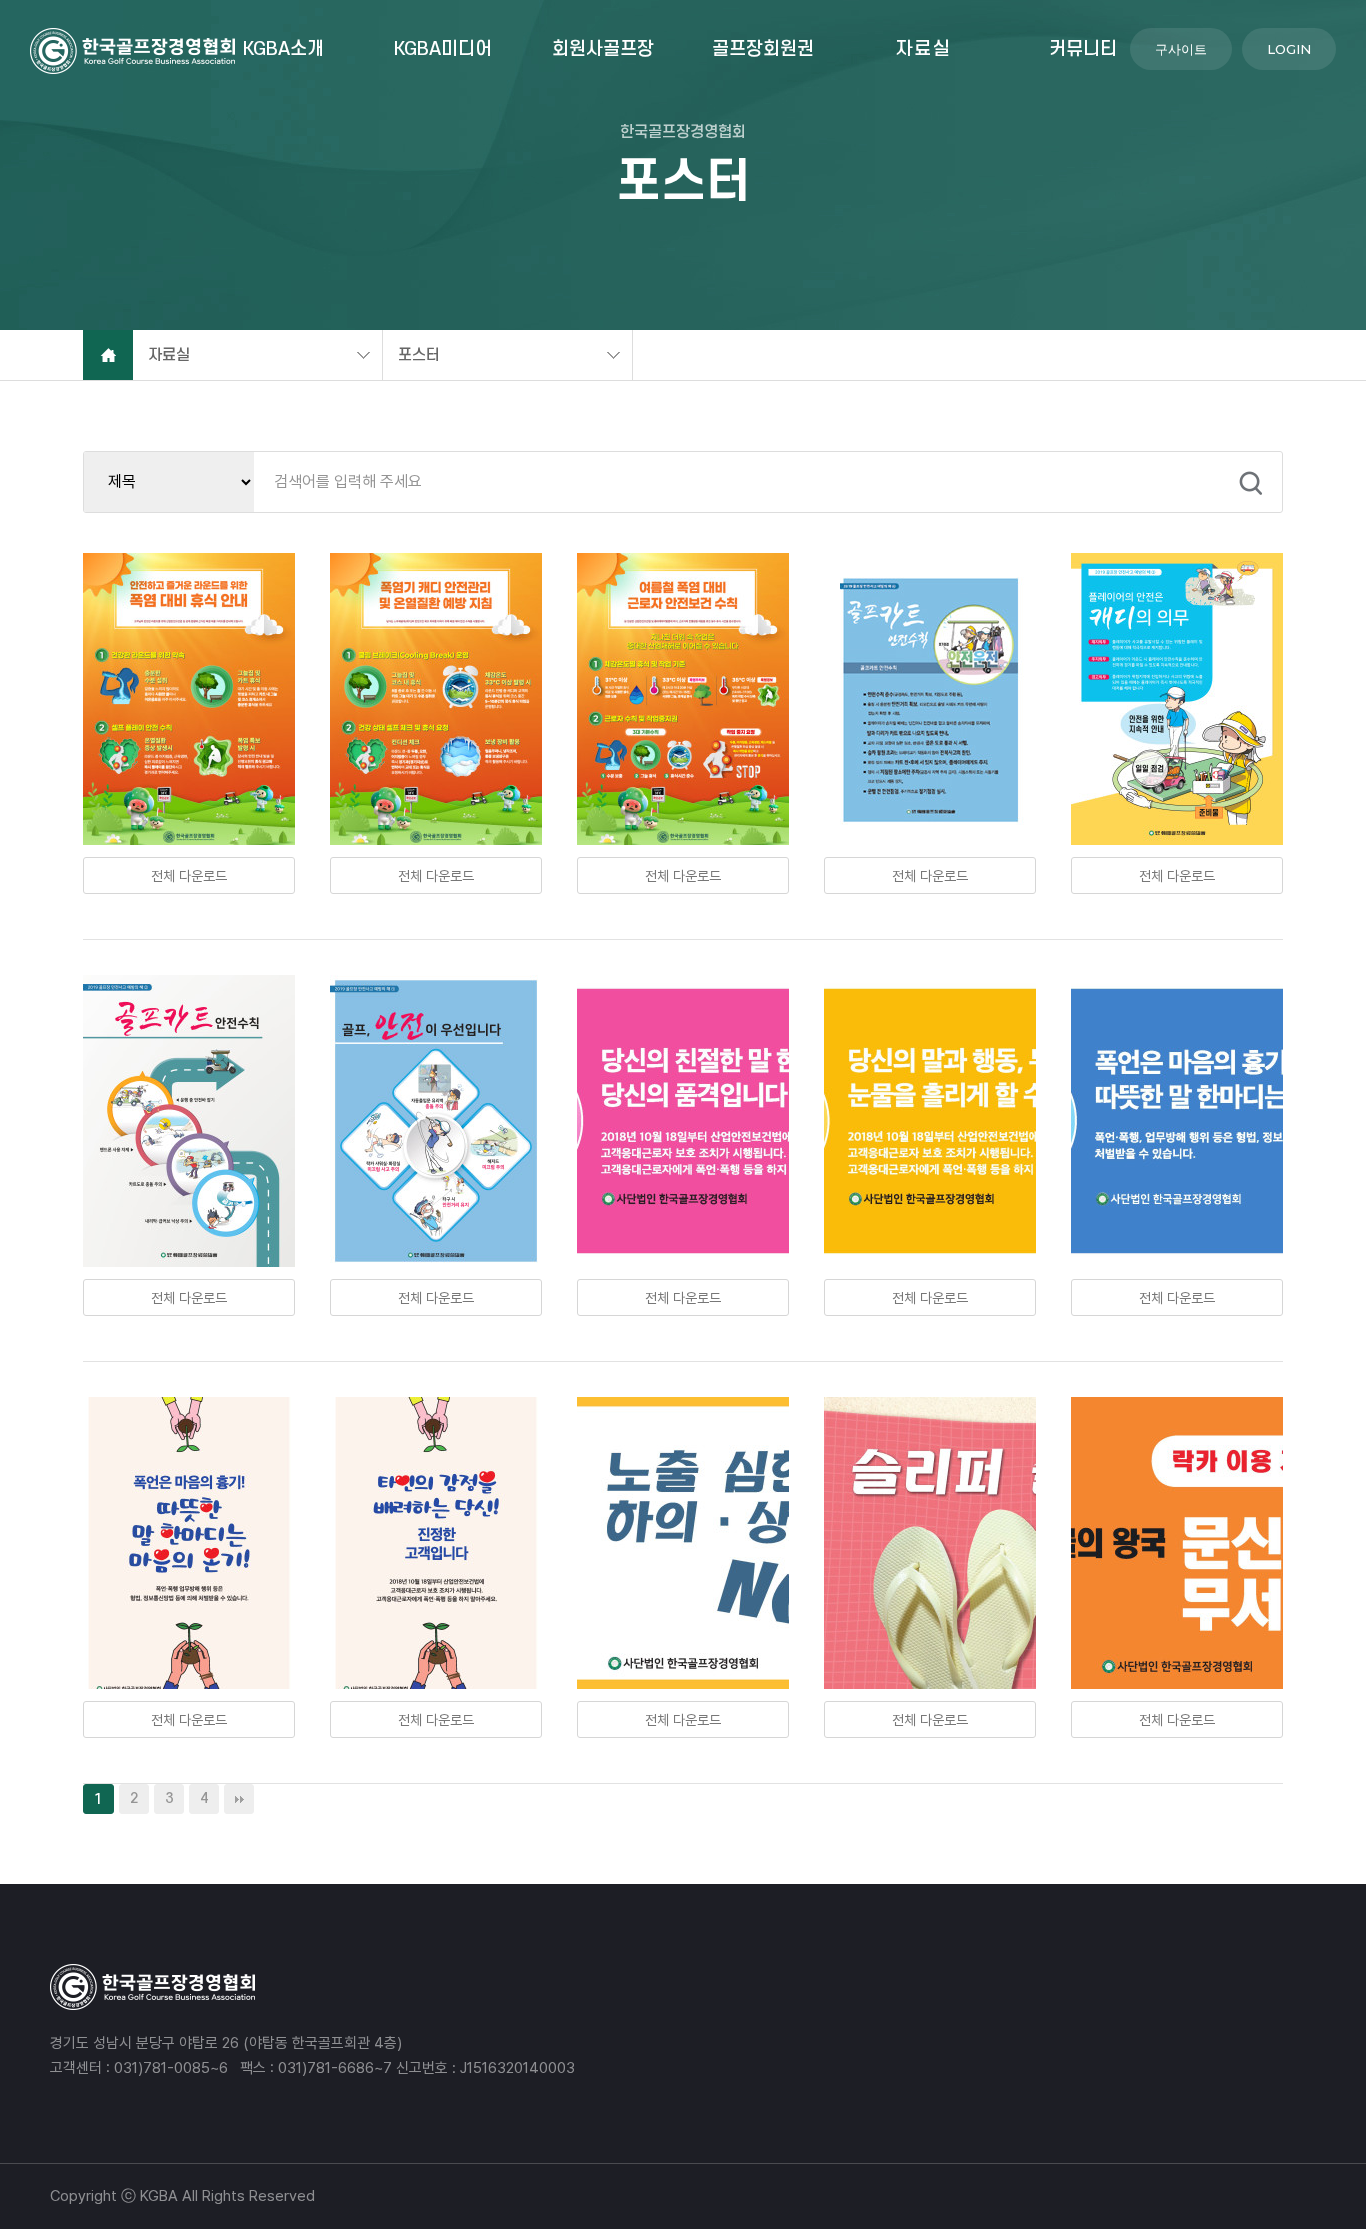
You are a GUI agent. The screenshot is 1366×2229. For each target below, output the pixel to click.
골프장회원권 (763, 49)
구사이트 (1181, 49)
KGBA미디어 (443, 49)
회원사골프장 (603, 49)
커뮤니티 (1083, 49)
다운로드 (189, 875)
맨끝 (239, 1799)
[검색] (1251, 483)
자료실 (923, 49)
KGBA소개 (283, 49)
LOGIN (1289, 49)
